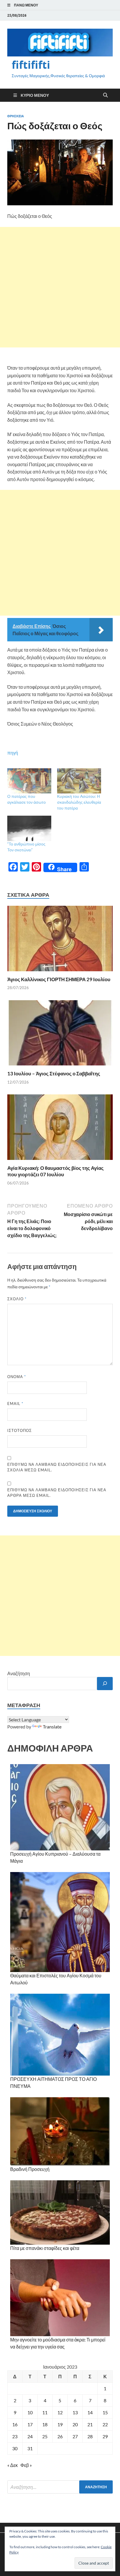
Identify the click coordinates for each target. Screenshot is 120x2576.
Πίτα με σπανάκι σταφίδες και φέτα (45, 2248)
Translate (52, 1727)
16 (15, 2424)
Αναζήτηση (19, 1673)
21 (90, 2424)
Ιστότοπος (20, 1430)
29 (105, 2436)
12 (60, 2412)
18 (45, 2424)
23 (15, 2436)
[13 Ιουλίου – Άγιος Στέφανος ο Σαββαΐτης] (60, 1035)
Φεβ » (26, 2465)
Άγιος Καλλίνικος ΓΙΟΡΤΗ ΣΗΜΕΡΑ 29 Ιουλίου (59, 979)
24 (30, 2436)
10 (30, 2412)
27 (75, 2436)
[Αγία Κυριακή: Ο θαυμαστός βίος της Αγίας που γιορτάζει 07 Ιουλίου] (60, 1129)
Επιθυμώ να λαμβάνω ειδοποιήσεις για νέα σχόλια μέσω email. (57, 1467)
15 (105, 2412)
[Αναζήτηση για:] (60, 2487)
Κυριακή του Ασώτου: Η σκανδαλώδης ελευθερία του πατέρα (79, 802)
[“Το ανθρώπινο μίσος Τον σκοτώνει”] (29, 828)
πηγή (13, 753)
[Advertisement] (60, 287)
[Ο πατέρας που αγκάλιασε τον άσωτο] (29, 781)
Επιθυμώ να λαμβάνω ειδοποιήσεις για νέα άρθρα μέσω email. (57, 1493)
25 (45, 2436)
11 (45, 2412)
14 (90, 2412)
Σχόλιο (17, 1299)
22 (105, 2424)
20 (75, 2424)
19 (60, 2424)
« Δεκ (13, 2465)
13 (75, 2412)
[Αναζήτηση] (105, 1684)
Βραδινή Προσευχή (30, 2169)
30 (15, 2448)
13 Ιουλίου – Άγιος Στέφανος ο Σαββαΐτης (54, 1073)
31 (30, 2448)
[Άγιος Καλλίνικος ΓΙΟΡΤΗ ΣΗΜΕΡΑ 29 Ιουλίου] (60, 940)
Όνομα (17, 1377)
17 (30, 2424)
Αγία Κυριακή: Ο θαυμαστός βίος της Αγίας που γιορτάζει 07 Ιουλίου (55, 1171)
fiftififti (31, 65)
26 (60, 2436)
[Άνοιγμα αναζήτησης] (105, 95)
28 (90, 2436)
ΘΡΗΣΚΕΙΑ (16, 116)
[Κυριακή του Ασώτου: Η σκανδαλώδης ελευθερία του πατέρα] (79, 781)
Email (15, 1404)
